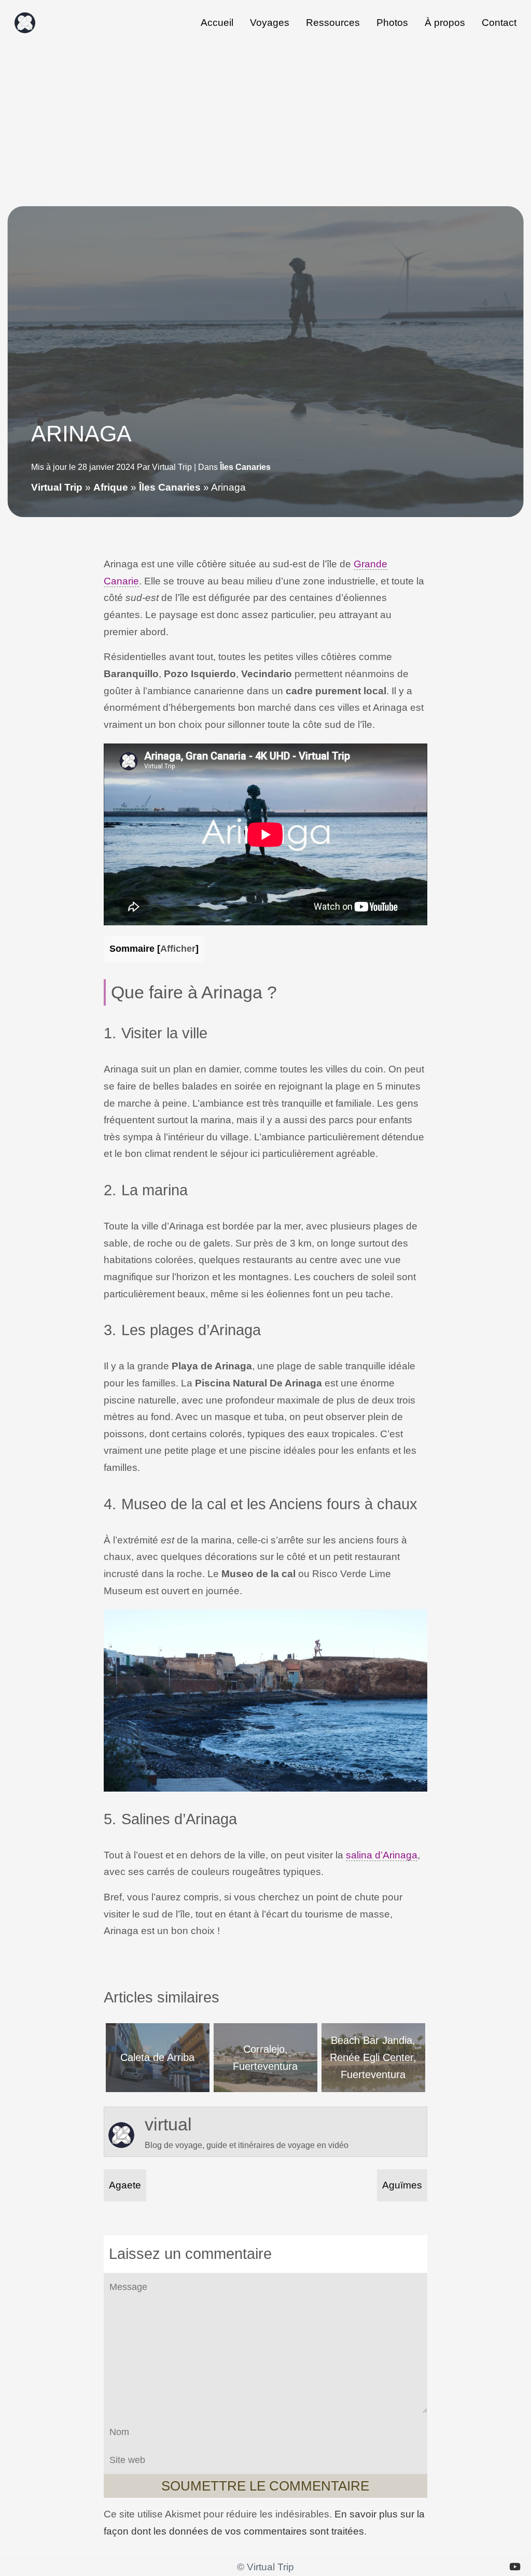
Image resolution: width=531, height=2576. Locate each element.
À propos (445, 23)
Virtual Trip (57, 487)
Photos (392, 23)
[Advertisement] (265, 123)
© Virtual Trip (265, 2567)
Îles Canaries (245, 467)
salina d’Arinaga (382, 1855)
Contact (499, 23)
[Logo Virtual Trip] (25, 23)
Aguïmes (402, 2185)
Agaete (125, 2185)
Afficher (178, 948)
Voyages (270, 23)
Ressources (333, 23)
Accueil (217, 23)
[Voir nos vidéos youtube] (515, 2567)
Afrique (111, 487)
